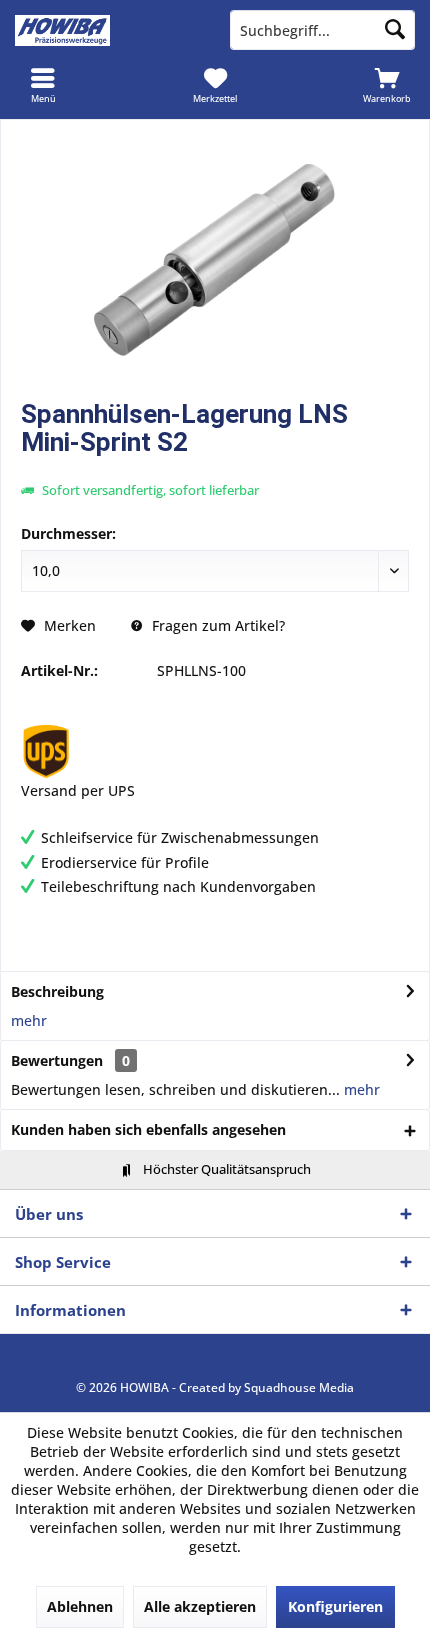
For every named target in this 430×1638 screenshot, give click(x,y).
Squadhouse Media (299, 1387)
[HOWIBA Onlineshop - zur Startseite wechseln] (107, 30)
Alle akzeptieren (200, 1606)
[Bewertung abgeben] (215, 468)
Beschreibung (57, 991)
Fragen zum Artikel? (216, 625)
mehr (29, 1020)
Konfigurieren (335, 1606)
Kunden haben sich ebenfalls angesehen (148, 1129)
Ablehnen (80, 1606)
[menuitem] (43, 85)
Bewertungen (57, 1060)
